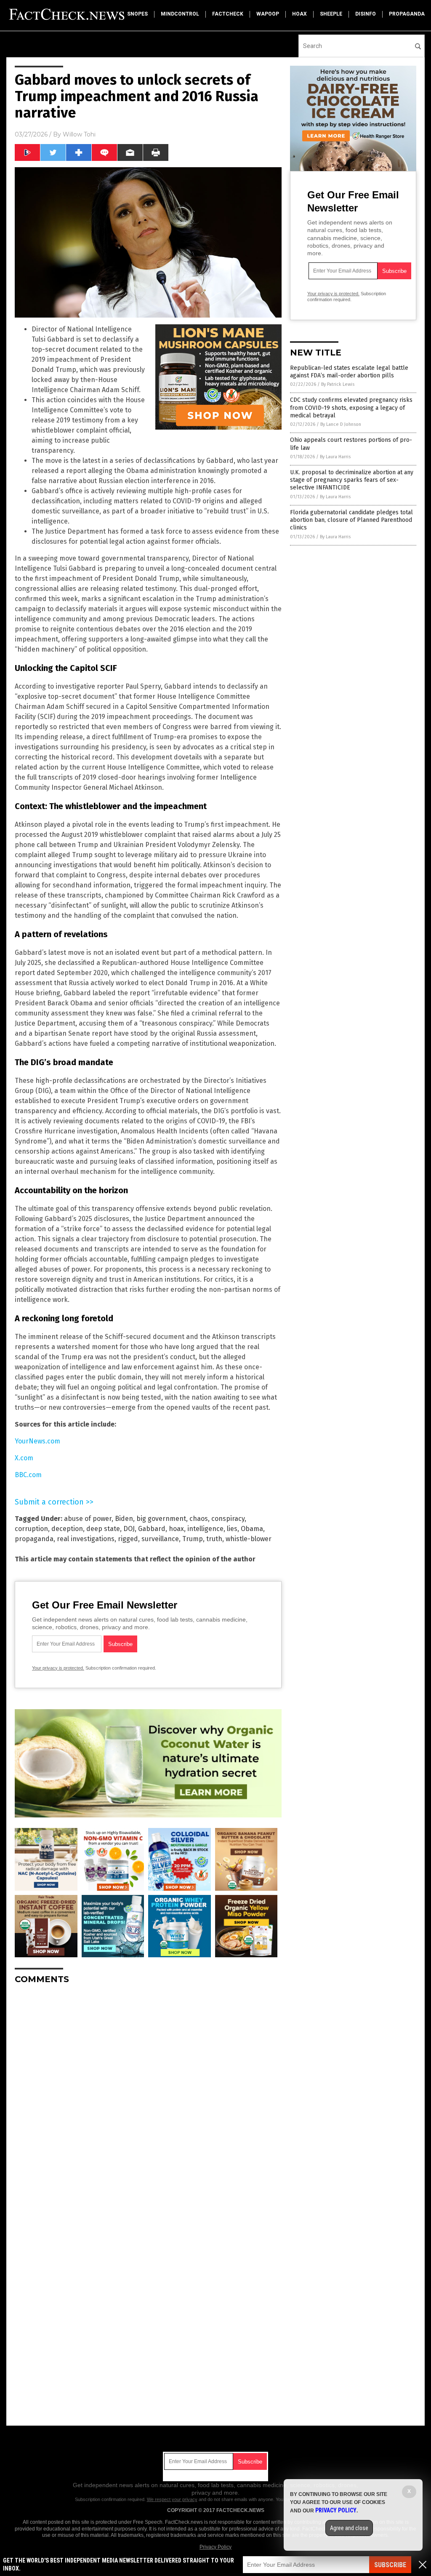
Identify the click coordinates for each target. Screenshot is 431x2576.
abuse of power (88, 1519)
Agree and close (349, 2528)
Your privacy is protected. (58, 1668)
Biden (124, 1519)
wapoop (268, 14)
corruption (31, 1529)
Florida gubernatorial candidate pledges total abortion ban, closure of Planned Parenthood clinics (351, 520)
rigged (128, 1539)
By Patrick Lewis (338, 384)
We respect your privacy (172, 2499)
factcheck (228, 14)
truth (214, 1539)
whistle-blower (249, 1539)
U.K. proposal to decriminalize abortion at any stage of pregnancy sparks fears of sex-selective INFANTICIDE (352, 480)
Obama (252, 1529)
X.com (24, 1458)
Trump (193, 1539)
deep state (103, 1529)
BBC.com (28, 1475)
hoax (299, 14)
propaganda (407, 14)
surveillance (160, 1539)
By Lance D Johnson (341, 424)
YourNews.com (37, 1441)
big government (161, 1519)
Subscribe (390, 2565)
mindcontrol (180, 14)
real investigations (86, 1539)
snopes (137, 14)
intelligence (205, 1529)
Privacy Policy (215, 2547)
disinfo (366, 14)
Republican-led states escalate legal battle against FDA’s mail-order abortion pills (349, 372)
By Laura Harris (335, 457)
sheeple (331, 14)
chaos (199, 1519)
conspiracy (228, 1519)
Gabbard (152, 1529)
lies (232, 1529)
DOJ (129, 1529)
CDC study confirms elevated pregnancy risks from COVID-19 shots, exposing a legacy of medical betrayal (351, 408)
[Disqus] (148, 2096)
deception (67, 1529)
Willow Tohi (79, 134)
